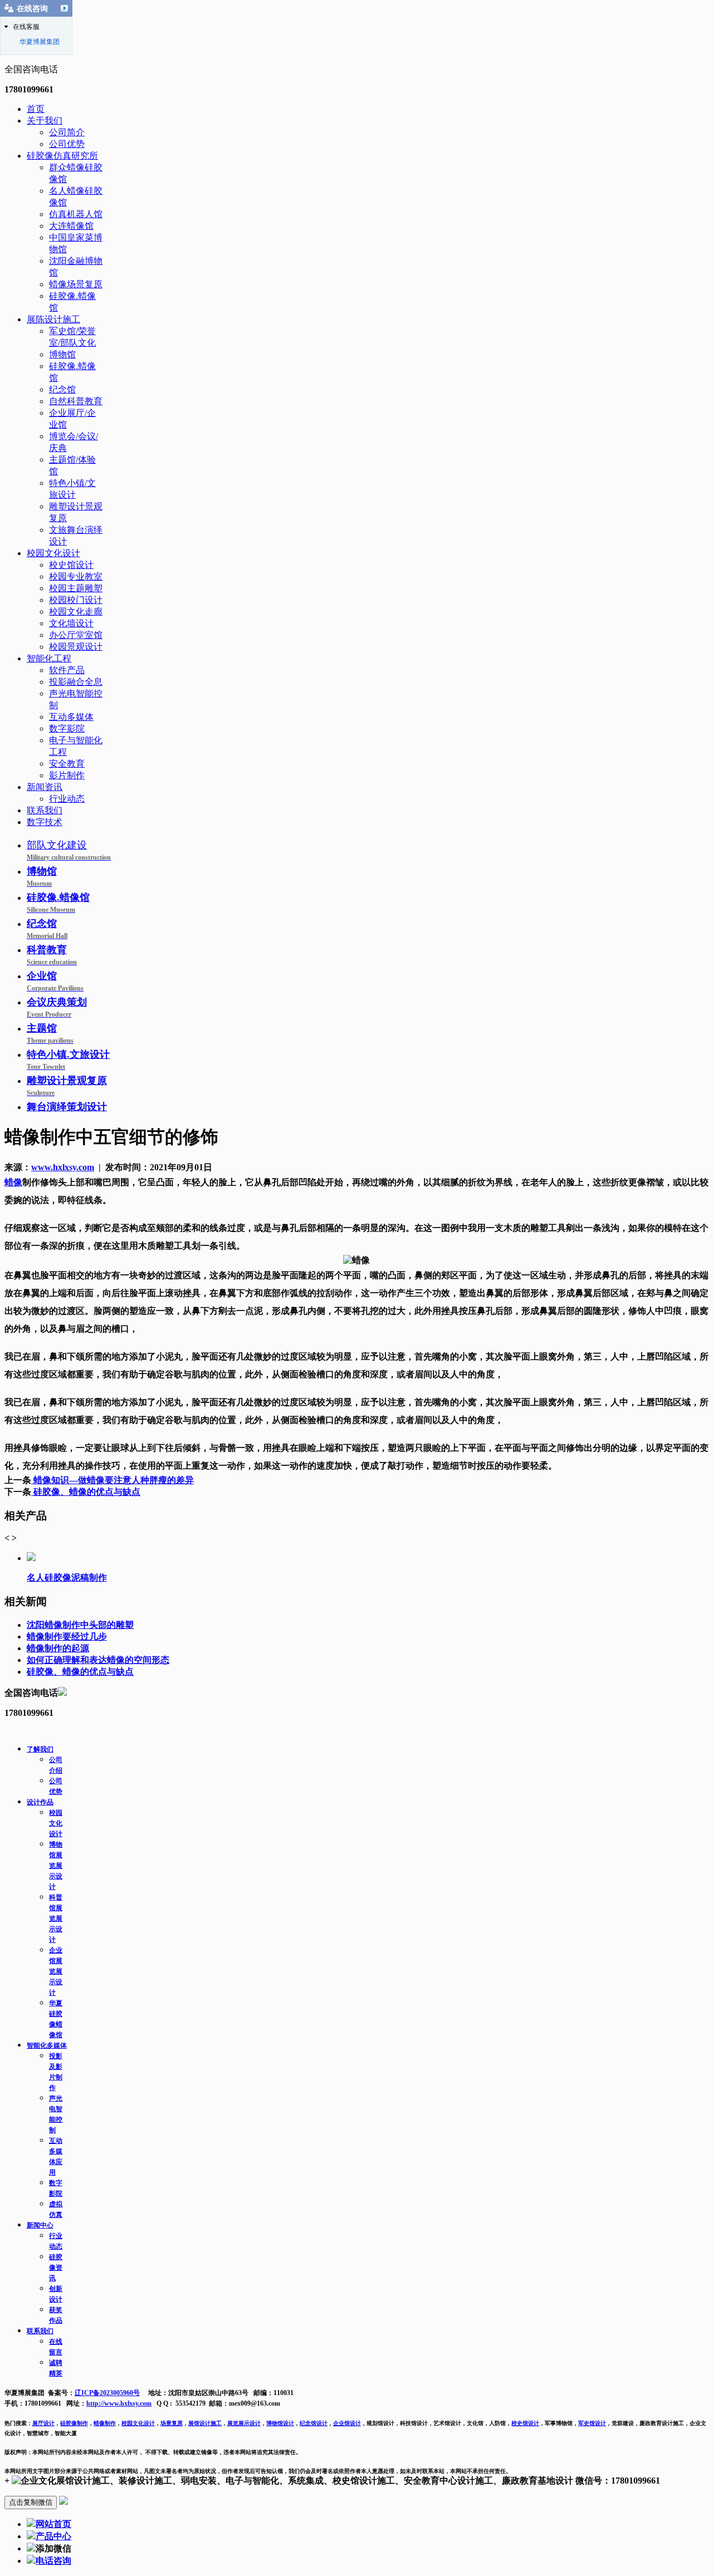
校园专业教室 (76, 576)
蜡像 (13, 1182)
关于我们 (45, 121)
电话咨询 (53, 2561)
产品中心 (53, 2536)
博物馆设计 (280, 2423)
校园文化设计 (53, 553)
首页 (36, 109)
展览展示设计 (244, 2423)
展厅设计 (43, 2423)
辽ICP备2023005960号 (107, 2393)
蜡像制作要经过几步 (67, 1637)
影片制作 (67, 775)
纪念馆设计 (314, 2423)
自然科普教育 (76, 401)
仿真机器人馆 (76, 214)
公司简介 (67, 132)
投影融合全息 (76, 682)
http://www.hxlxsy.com (119, 2403)
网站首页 (53, 2524)
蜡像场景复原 (76, 284)
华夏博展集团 (40, 42)
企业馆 (55, 981)
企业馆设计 (347, 2423)
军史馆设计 (592, 2423)
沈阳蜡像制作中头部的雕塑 (80, 1625)
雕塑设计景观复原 (67, 1086)
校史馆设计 (71, 565)
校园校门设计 (76, 600)
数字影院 (67, 728)
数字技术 (45, 822)
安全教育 (67, 764)
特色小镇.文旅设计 (68, 1060)
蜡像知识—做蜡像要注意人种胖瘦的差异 (113, 1480)
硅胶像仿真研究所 (62, 156)
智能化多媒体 (47, 2045)
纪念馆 (62, 389)
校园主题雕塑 (76, 588)
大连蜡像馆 (71, 226)
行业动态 (67, 799)
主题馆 (50, 1034)
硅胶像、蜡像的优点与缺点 (86, 1492)
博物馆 (62, 354)
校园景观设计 (76, 647)
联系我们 (45, 810)
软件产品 (67, 670)
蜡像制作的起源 (58, 1648)
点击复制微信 (31, 2502)
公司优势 (67, 144)
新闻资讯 (45, 787)
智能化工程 (49, 658)
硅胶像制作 (74, 2423)
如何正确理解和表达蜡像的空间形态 (98, 1660)
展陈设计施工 (53, 319)
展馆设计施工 (205, 2423)
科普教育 (52, 955)
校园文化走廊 (76, 612)
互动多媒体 (71, 717)
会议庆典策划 (57, 1007)
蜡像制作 (105, 2423)
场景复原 (172, 2423)
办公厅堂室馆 (76, 635)
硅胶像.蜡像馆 (58, 903)
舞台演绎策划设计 (67, 1107)
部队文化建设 (69, 850)
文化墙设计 (71, 623)
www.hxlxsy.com (63, 1167)
